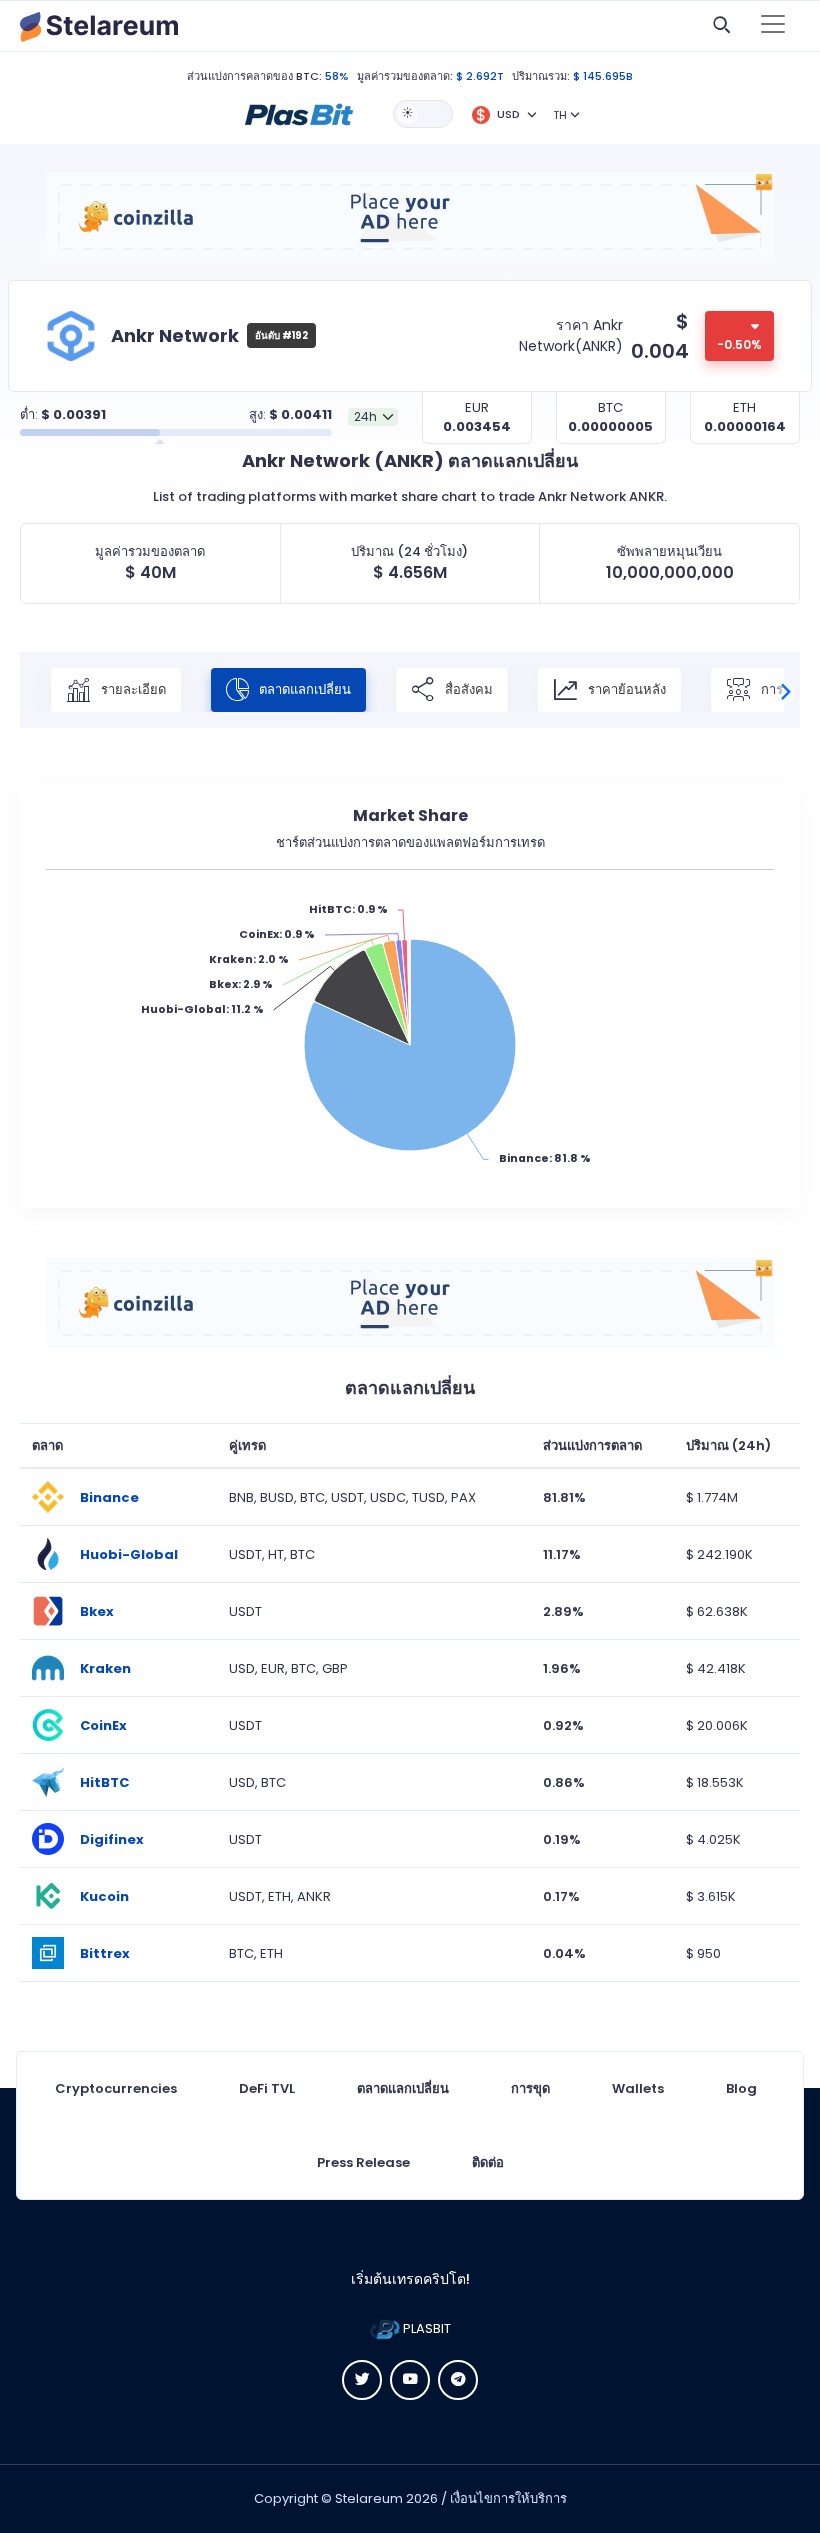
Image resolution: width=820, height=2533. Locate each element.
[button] (299, 113)
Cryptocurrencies (116, 2088)
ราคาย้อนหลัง (625, 689)
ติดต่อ (488, 2162)
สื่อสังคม (467, 689)
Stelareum (369, 2498)
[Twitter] (362, 2380)
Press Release (363, 2162)
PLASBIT (425, 2328)
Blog (741, 2088)
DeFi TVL (267, 2088)
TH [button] (560, 115)
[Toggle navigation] (773, 26)
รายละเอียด (132, 689)
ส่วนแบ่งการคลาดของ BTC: (254, 76)
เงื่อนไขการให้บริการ (508, 2498)
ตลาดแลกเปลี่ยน (303, 689)
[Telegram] (458, 2380)
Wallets (638, 2088)
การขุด (530, 2088)
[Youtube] (410, 2380)
